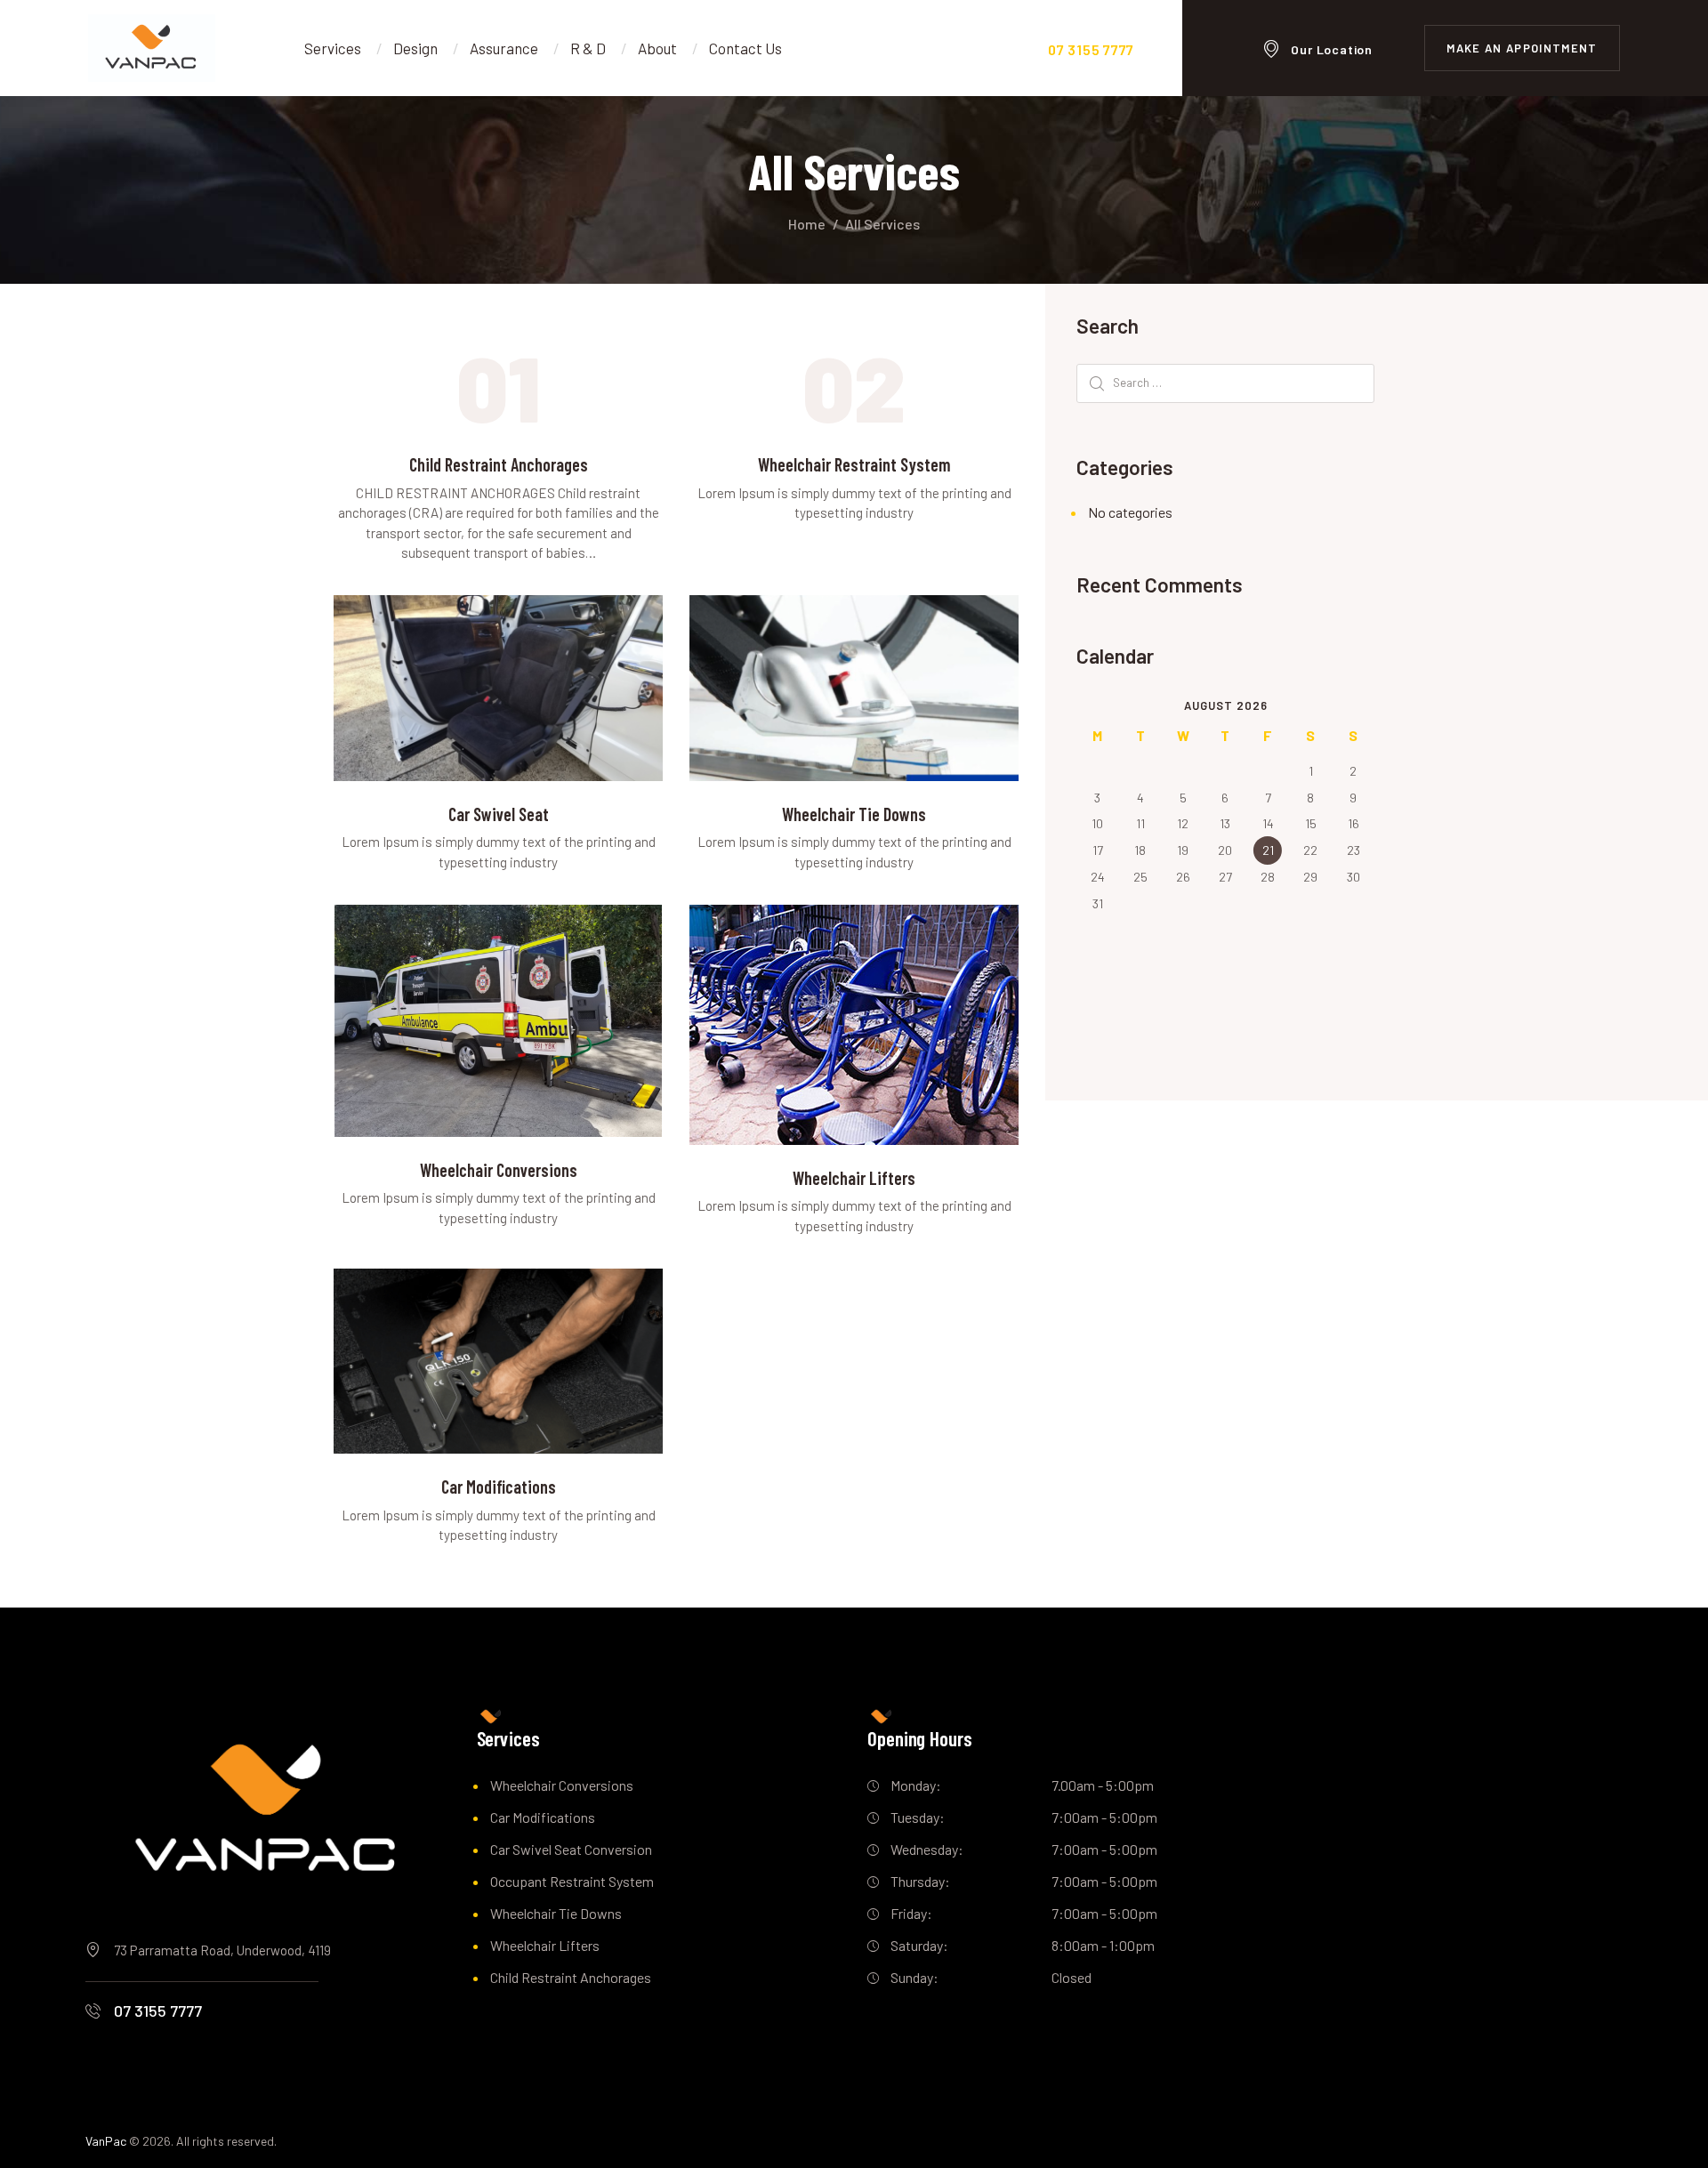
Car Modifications (499, 1487)
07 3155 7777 (158, 2011)
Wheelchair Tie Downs (854, 814)
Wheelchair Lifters (854, 1178)
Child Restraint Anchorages (499, 464)
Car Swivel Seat (499, 814)
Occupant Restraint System (572, 1881)
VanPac (106, 2141)
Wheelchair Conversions (499, 1170)
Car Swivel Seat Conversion (571, 1849)
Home (807, 224)
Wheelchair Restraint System (854, 464)
